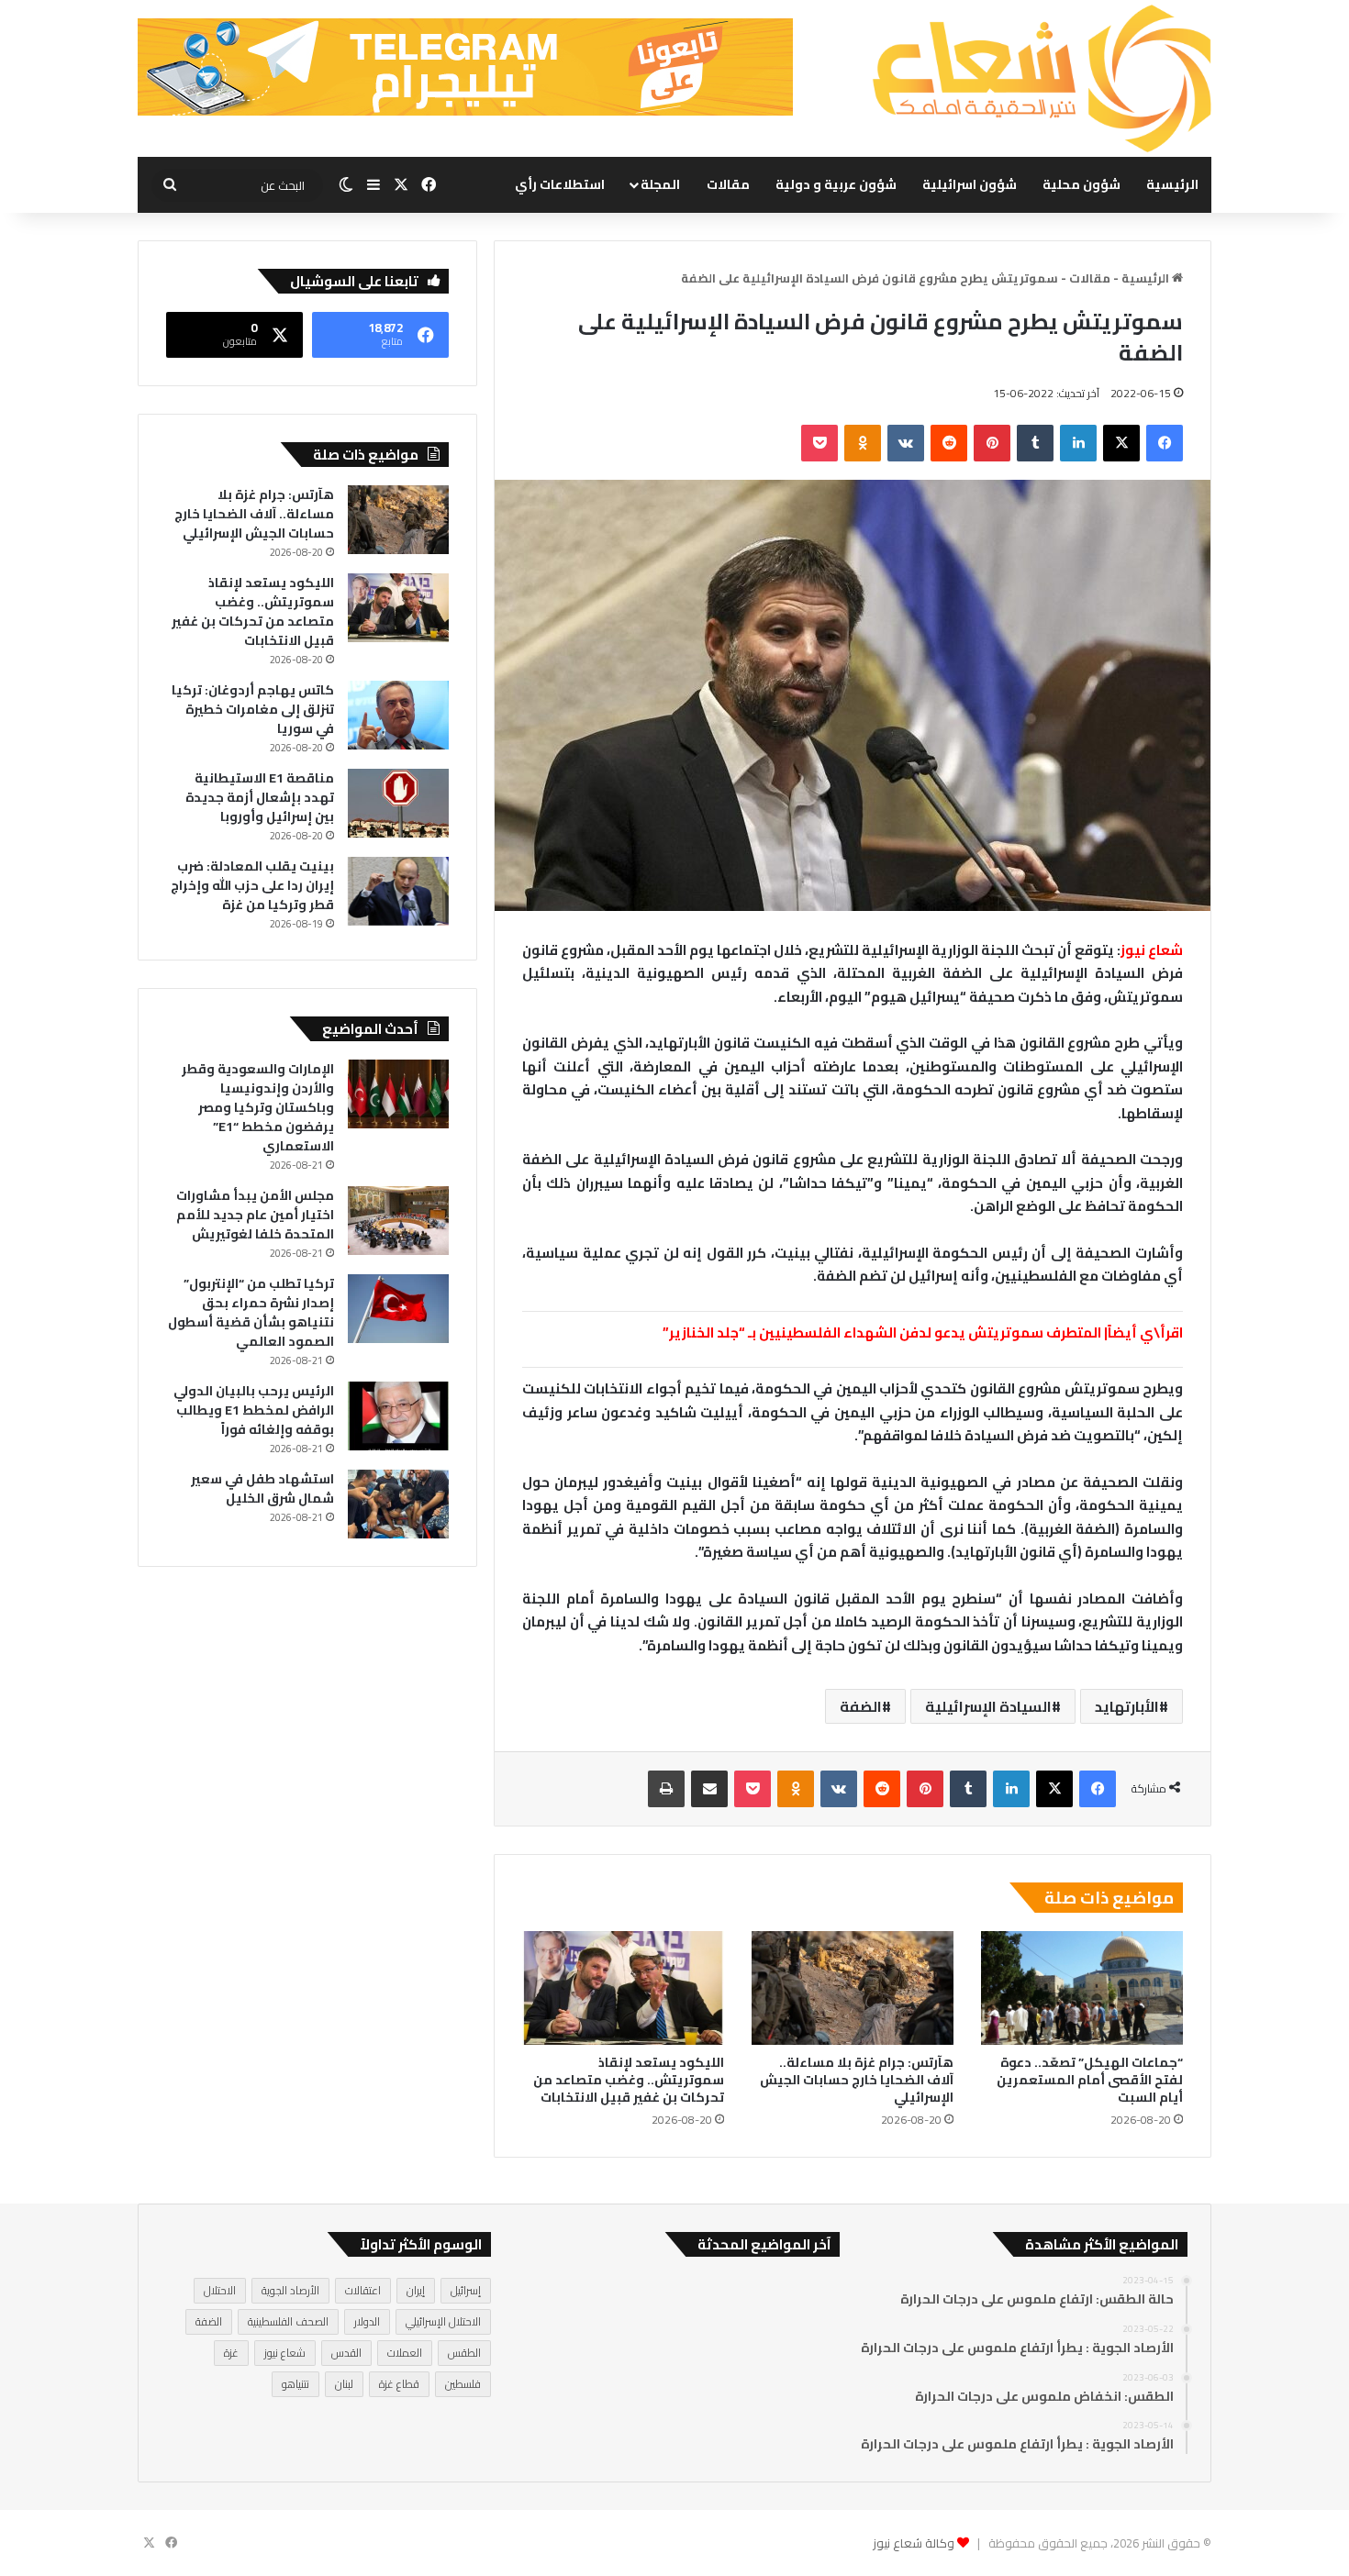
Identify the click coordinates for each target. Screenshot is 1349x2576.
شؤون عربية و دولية (836, 184)
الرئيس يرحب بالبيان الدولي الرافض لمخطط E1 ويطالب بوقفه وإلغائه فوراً (254, 1410)
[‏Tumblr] (1035, 443)
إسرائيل (466, 2290)
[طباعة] (666, 1789)
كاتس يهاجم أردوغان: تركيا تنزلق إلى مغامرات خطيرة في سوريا (253, 709)
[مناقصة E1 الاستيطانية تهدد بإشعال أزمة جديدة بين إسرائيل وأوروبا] (398, 803)
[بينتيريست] (992, 443)
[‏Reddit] (949, 443)
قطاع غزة (399, 2384)
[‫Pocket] (819, 443)
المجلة (660, 184)
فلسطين (463, 2384)
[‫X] (1121, 443)
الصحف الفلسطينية (288, 2321)
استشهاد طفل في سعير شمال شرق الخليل (262, 1488)
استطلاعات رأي (560, 184)
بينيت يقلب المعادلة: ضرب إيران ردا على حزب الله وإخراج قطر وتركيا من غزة (252, 885)
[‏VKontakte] (906, 443)
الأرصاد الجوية (290, 2290)
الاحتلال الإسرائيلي (443, 2321)
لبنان (344, 2384)
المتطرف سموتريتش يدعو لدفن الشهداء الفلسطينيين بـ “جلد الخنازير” (882, 1332)
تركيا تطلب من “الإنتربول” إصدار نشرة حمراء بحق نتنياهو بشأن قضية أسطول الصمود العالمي (251, 1312)
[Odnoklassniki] (863, 443)
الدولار (367, 2321)
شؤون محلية (1081, 184)
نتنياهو (295, 2384)
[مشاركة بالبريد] (709, 1789)
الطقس (464, 2353)
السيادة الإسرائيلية (988, 1706)
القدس (346, 2353)
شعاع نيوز (285, 2353)
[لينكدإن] (1078, 443)
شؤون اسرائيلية (970, 184)
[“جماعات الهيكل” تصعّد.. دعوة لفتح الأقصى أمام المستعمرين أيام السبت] (1082, 1988)
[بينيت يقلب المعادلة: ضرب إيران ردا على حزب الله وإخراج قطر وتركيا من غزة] (398, 891)
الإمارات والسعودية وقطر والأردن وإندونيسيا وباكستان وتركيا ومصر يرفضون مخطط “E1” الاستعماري (258, 1107)
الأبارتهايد (1127, 1706)
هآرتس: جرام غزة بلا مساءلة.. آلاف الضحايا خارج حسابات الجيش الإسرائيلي (857, 2080)
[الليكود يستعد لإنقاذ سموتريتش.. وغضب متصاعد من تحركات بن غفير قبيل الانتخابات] (623, 1988)
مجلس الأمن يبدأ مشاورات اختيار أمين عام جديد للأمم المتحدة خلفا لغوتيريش (255, 1215)
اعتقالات (363, 2290)
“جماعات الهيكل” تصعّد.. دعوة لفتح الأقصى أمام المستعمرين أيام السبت (1090, 2080)
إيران (416, 2290)
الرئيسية (1172, 184)
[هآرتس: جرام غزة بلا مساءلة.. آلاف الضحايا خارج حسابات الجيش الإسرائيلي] (853, 1988)
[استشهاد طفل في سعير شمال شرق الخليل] (398, 1504)
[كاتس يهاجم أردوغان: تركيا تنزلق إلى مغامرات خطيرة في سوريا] (398, 715)
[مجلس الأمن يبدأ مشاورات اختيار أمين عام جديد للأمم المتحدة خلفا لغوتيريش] (398, 1221)
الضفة (861, 1706)
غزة (231, 2353)
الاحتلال (220, 2290)
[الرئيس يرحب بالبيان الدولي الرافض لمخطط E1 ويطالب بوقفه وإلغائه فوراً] (398, 1416)
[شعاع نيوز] (1042, 78)
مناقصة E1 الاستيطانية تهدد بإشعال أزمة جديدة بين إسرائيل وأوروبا (260, 797)
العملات (405, 2353)
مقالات (728, 184)
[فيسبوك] (1165, 443)
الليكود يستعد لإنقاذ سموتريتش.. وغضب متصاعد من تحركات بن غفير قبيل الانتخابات (629, 2080)
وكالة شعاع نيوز (914, 2543)
